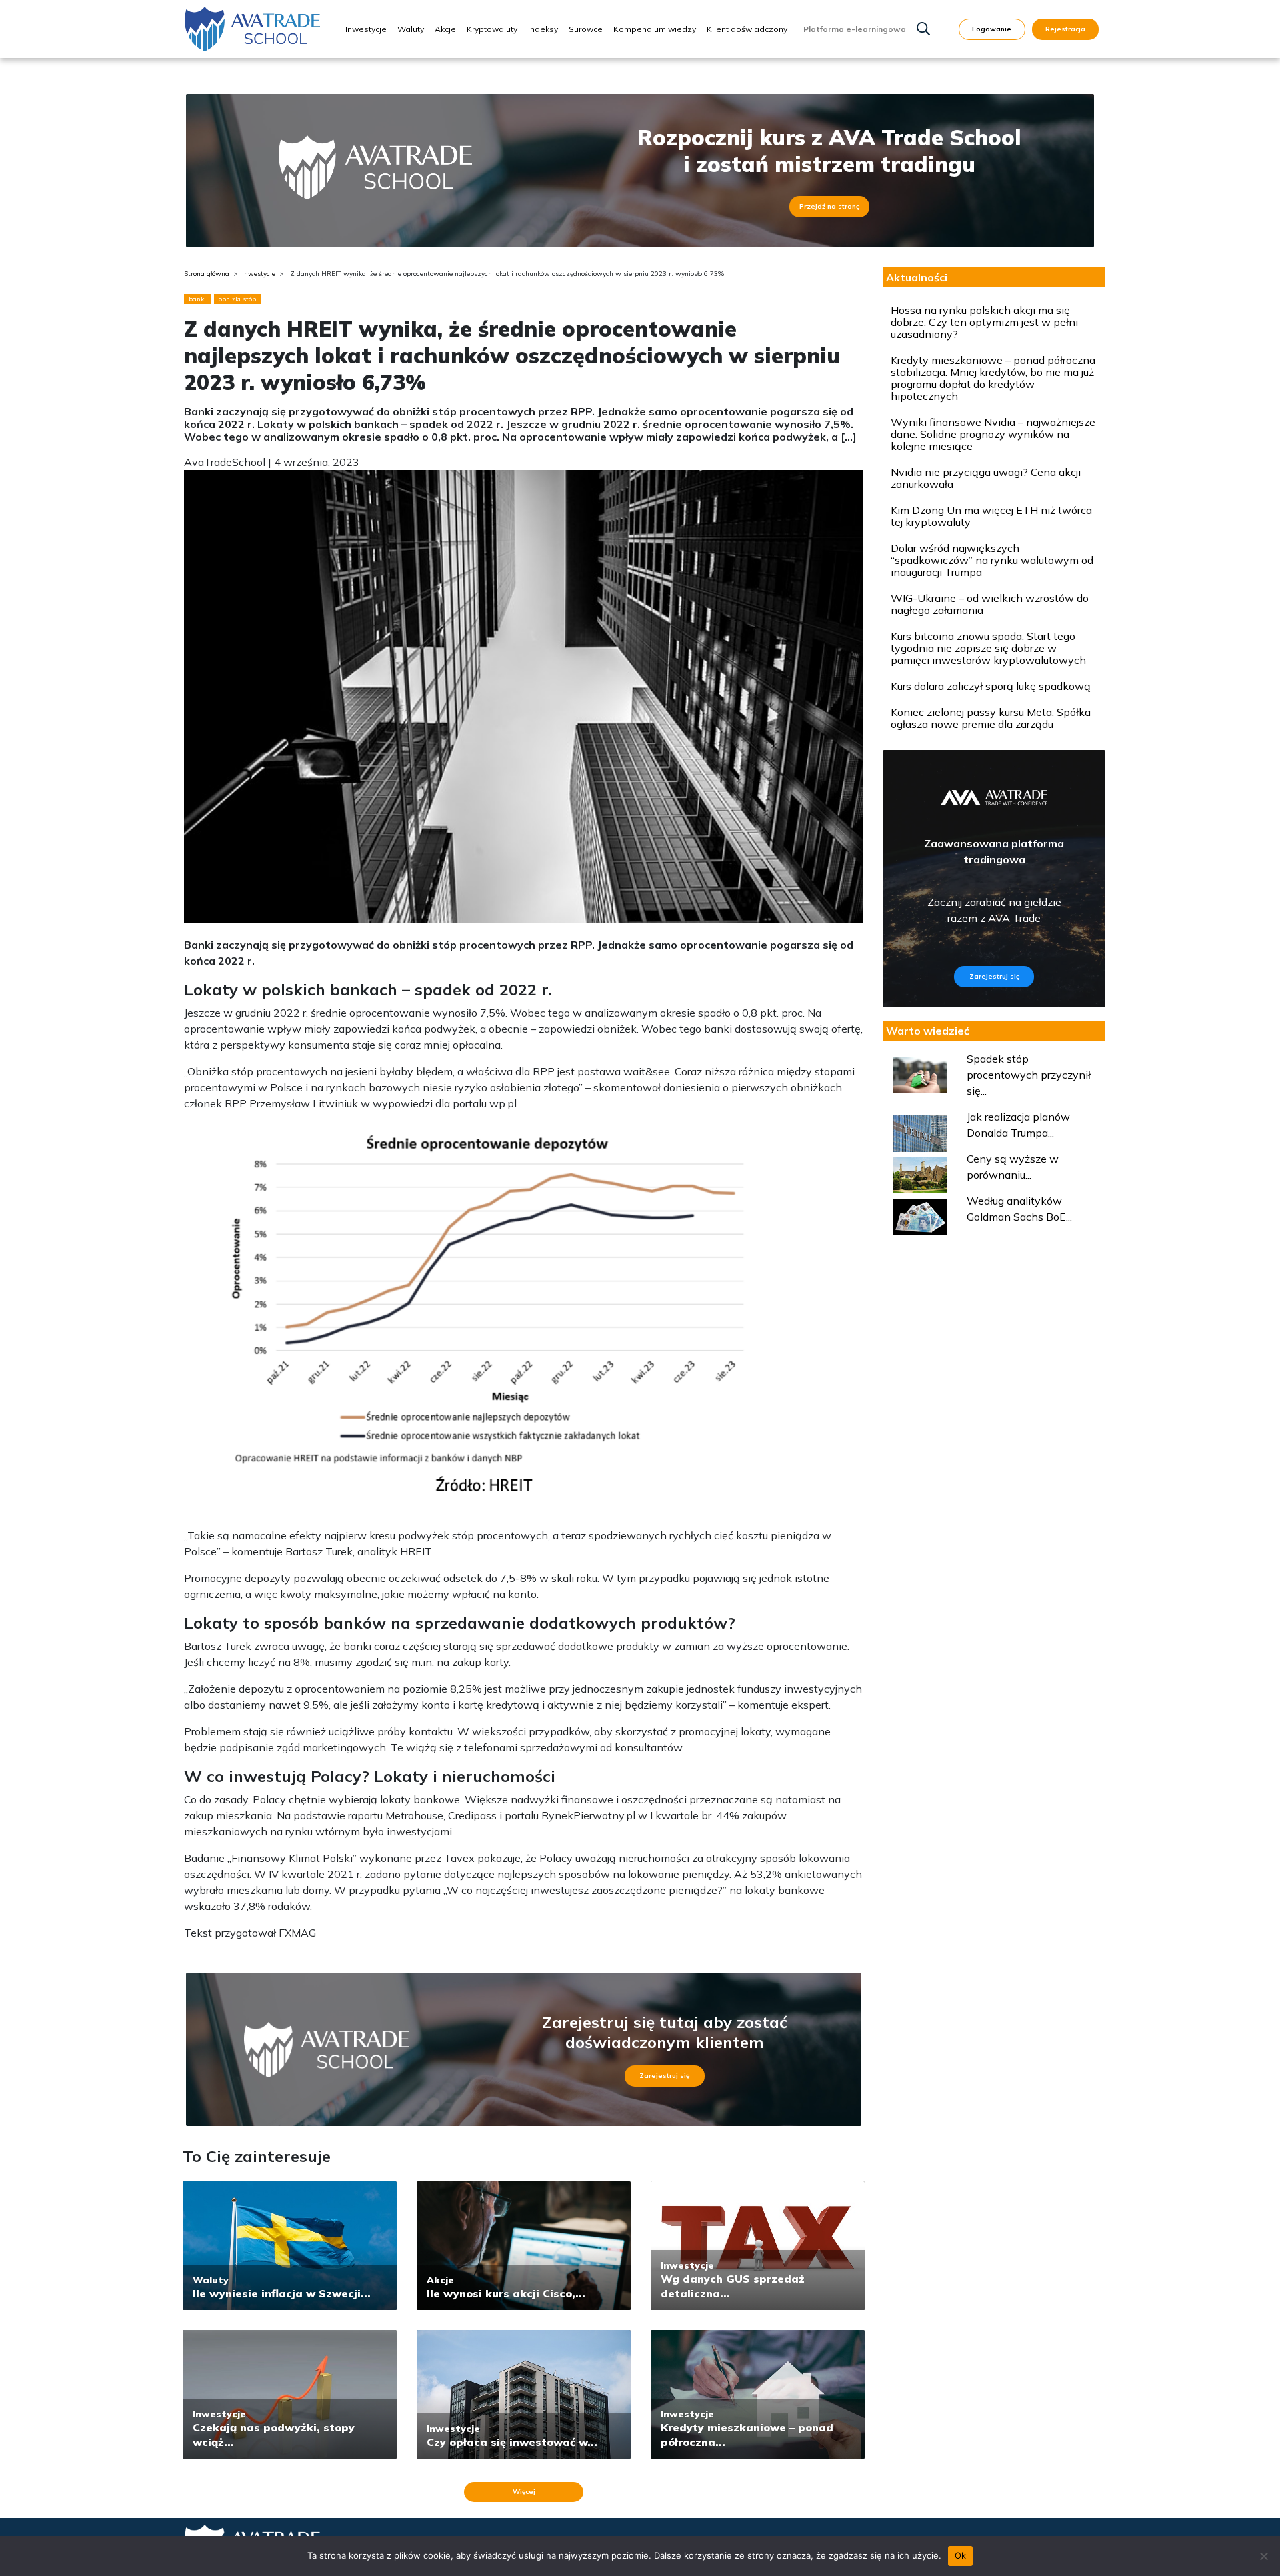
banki (197, 299)
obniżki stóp (237, 299)
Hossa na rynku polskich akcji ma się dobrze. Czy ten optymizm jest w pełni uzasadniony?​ (984, 322)
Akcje (445, 29)
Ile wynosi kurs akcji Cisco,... (506, 2293)
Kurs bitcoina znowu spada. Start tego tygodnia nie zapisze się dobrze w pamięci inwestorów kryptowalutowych (988, 648)
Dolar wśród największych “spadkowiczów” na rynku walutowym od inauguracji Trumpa (992, 560)
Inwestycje (366, 29)
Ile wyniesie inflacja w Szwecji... (282, 2293)
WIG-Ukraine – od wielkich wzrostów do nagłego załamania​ (990, 604)
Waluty (411, 29)
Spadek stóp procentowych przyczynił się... (1029, 1075)
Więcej (524, 2492)
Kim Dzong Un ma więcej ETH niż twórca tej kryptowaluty (991, 516)
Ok (961, 2555)
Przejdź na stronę (829, 206)
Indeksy (543, 29)
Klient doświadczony (747, 29)
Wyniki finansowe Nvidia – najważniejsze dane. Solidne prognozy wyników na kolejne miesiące (993, 434)
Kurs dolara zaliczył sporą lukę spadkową (991, 686)
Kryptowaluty (492, 29)
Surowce (586, 29)
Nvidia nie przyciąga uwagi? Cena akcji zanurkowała (986, 478)
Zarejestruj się (664, 2076)
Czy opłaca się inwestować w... (512, 2442)
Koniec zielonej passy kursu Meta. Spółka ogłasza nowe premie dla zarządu (991, 718)
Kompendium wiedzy (655, 29)
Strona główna (207, 274)
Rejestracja (1065, 29)
